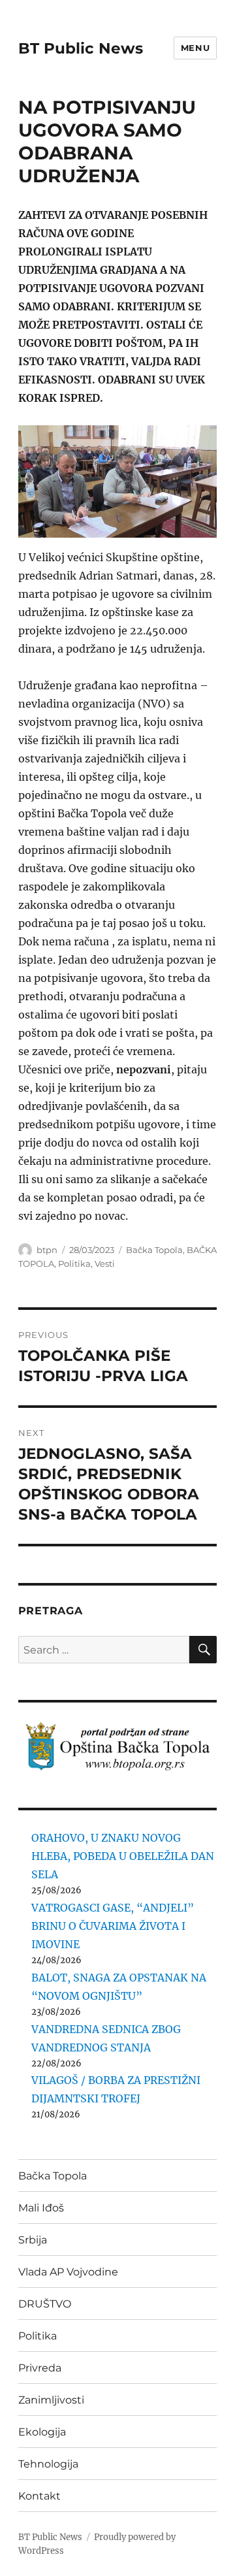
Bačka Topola (154, 1250)
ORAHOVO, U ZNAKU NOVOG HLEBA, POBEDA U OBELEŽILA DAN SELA (123, 1856)
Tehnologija (48, 2464)
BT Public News (81, 48)
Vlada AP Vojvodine (68, 2272)
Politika (74, 1264)
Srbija (33, 2240)
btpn (47, 1250)
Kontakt (39, 2496)
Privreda (40, 2368)
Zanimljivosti (51, 2400)
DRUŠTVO (45, 2304)
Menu (195, 48)
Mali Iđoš (41, 2208)
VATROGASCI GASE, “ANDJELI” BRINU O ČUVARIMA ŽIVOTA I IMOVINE (113, 1926)
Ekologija (42, 2432)
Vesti (105, 1264)
